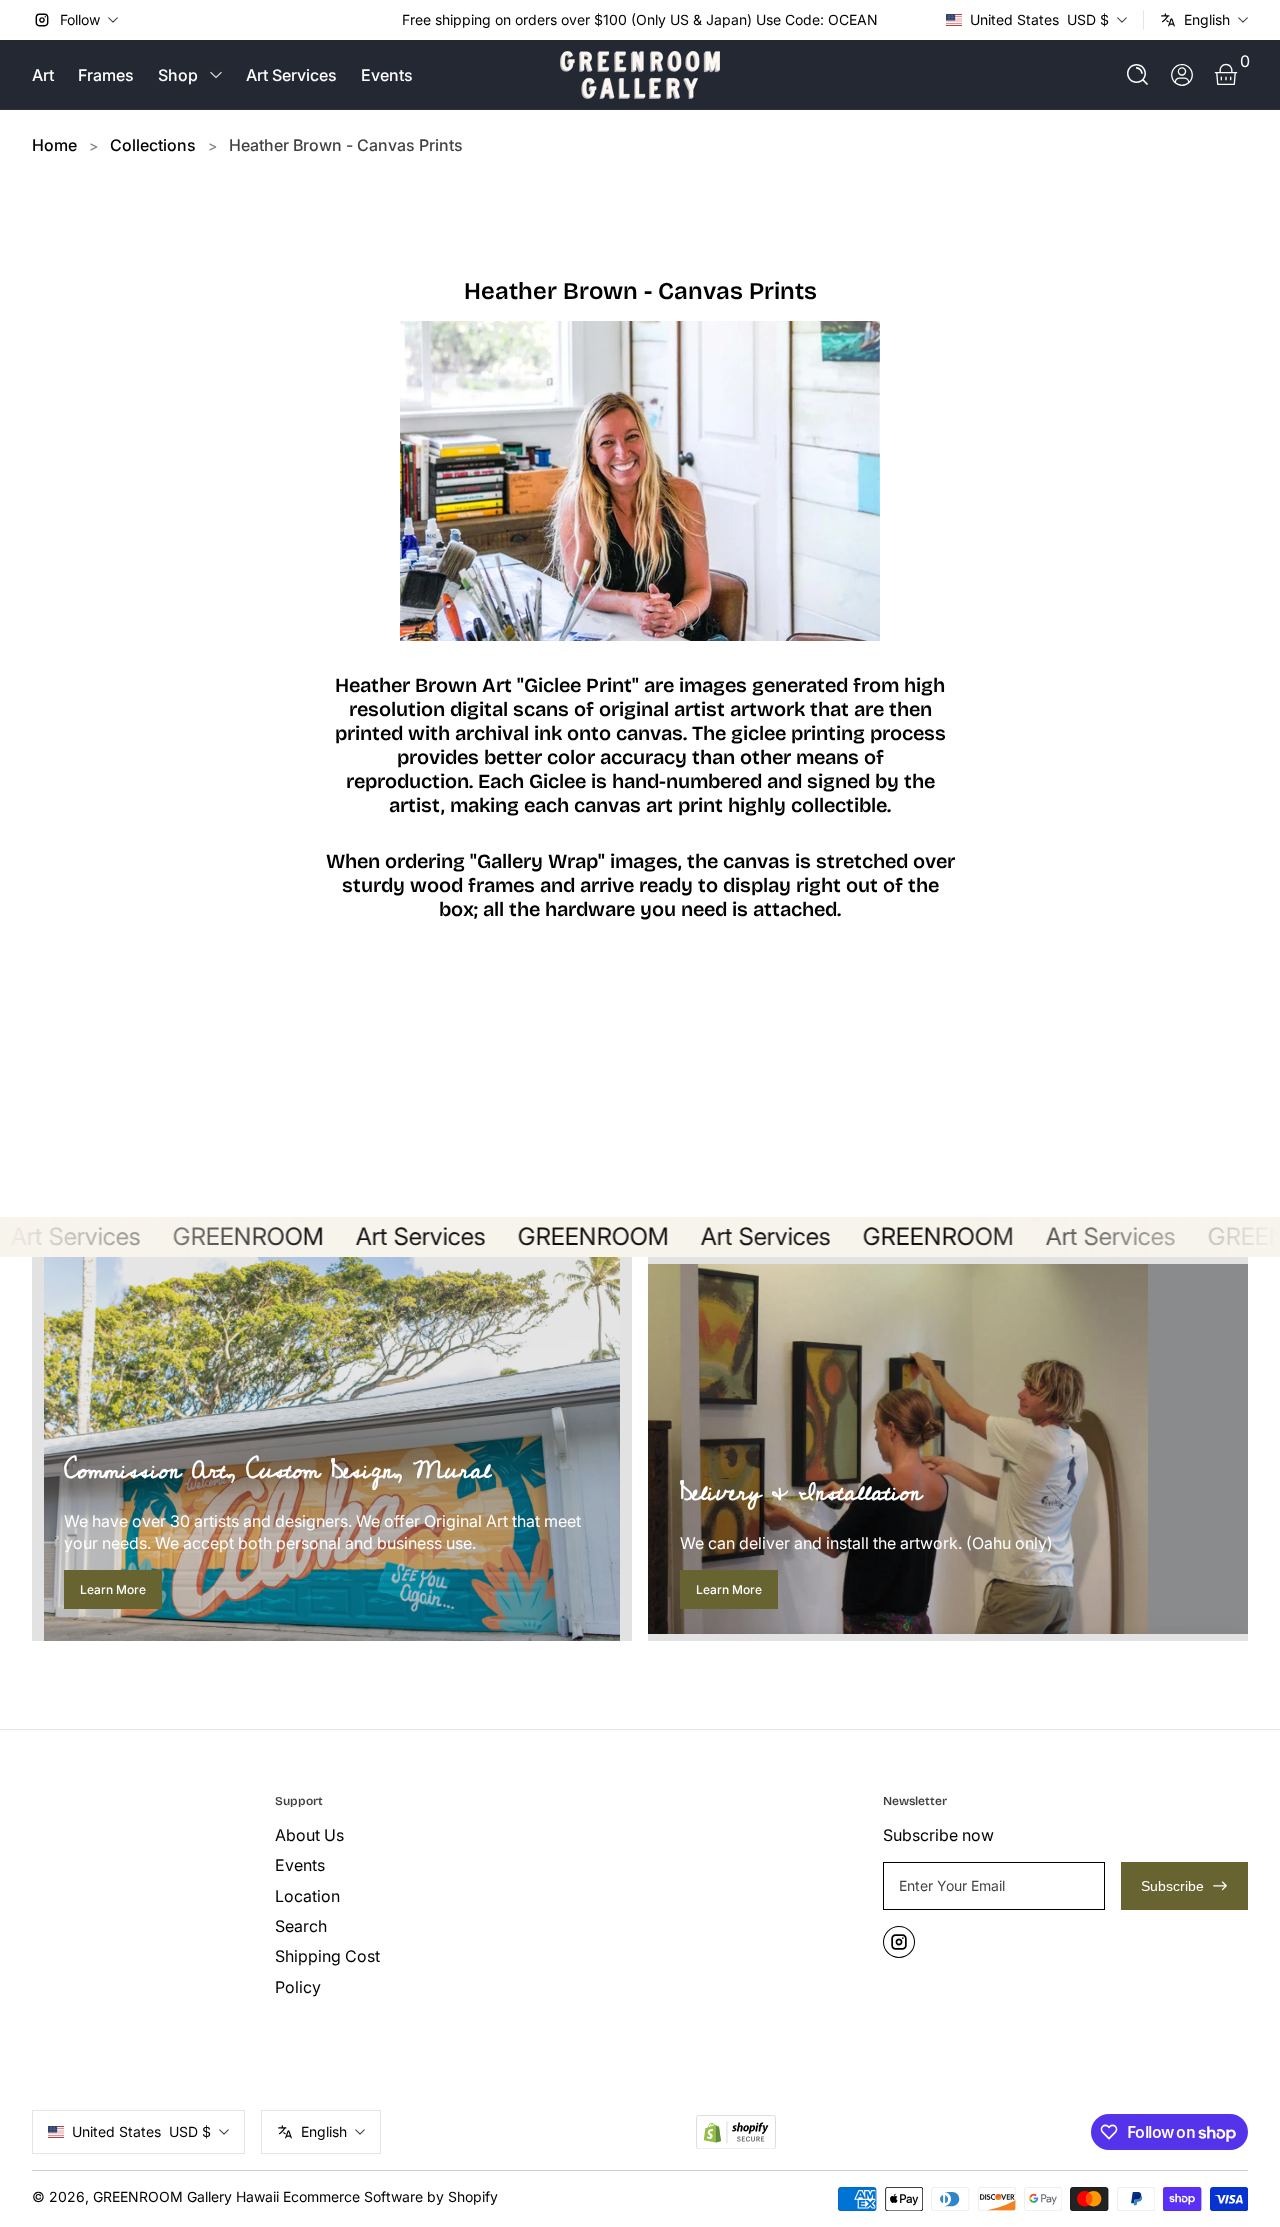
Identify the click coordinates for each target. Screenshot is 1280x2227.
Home (54, 145)
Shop (178, 75)
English (1207, 19)
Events (387, 75)
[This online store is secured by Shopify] (736, 2132)
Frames (106, 75)
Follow (80, 19)
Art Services (291, 75)
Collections (153, 145)
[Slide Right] (894, 20)
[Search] (1138, 75)
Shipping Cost (327, 1956)
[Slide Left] (386, 20)
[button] (1138, 75)
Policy (298, 1987)
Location (307, 1896)
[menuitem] (388, 1835)
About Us (309, 1835)
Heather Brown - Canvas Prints (346, 145)
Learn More (113, 1589)
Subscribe (1172, 1886)
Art (43, 75)
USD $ (1039, 19)
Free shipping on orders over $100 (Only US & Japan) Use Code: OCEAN (640, 19)
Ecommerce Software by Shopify (390, 2196)
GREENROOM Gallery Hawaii (186, 2196)
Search (301, 1926)
